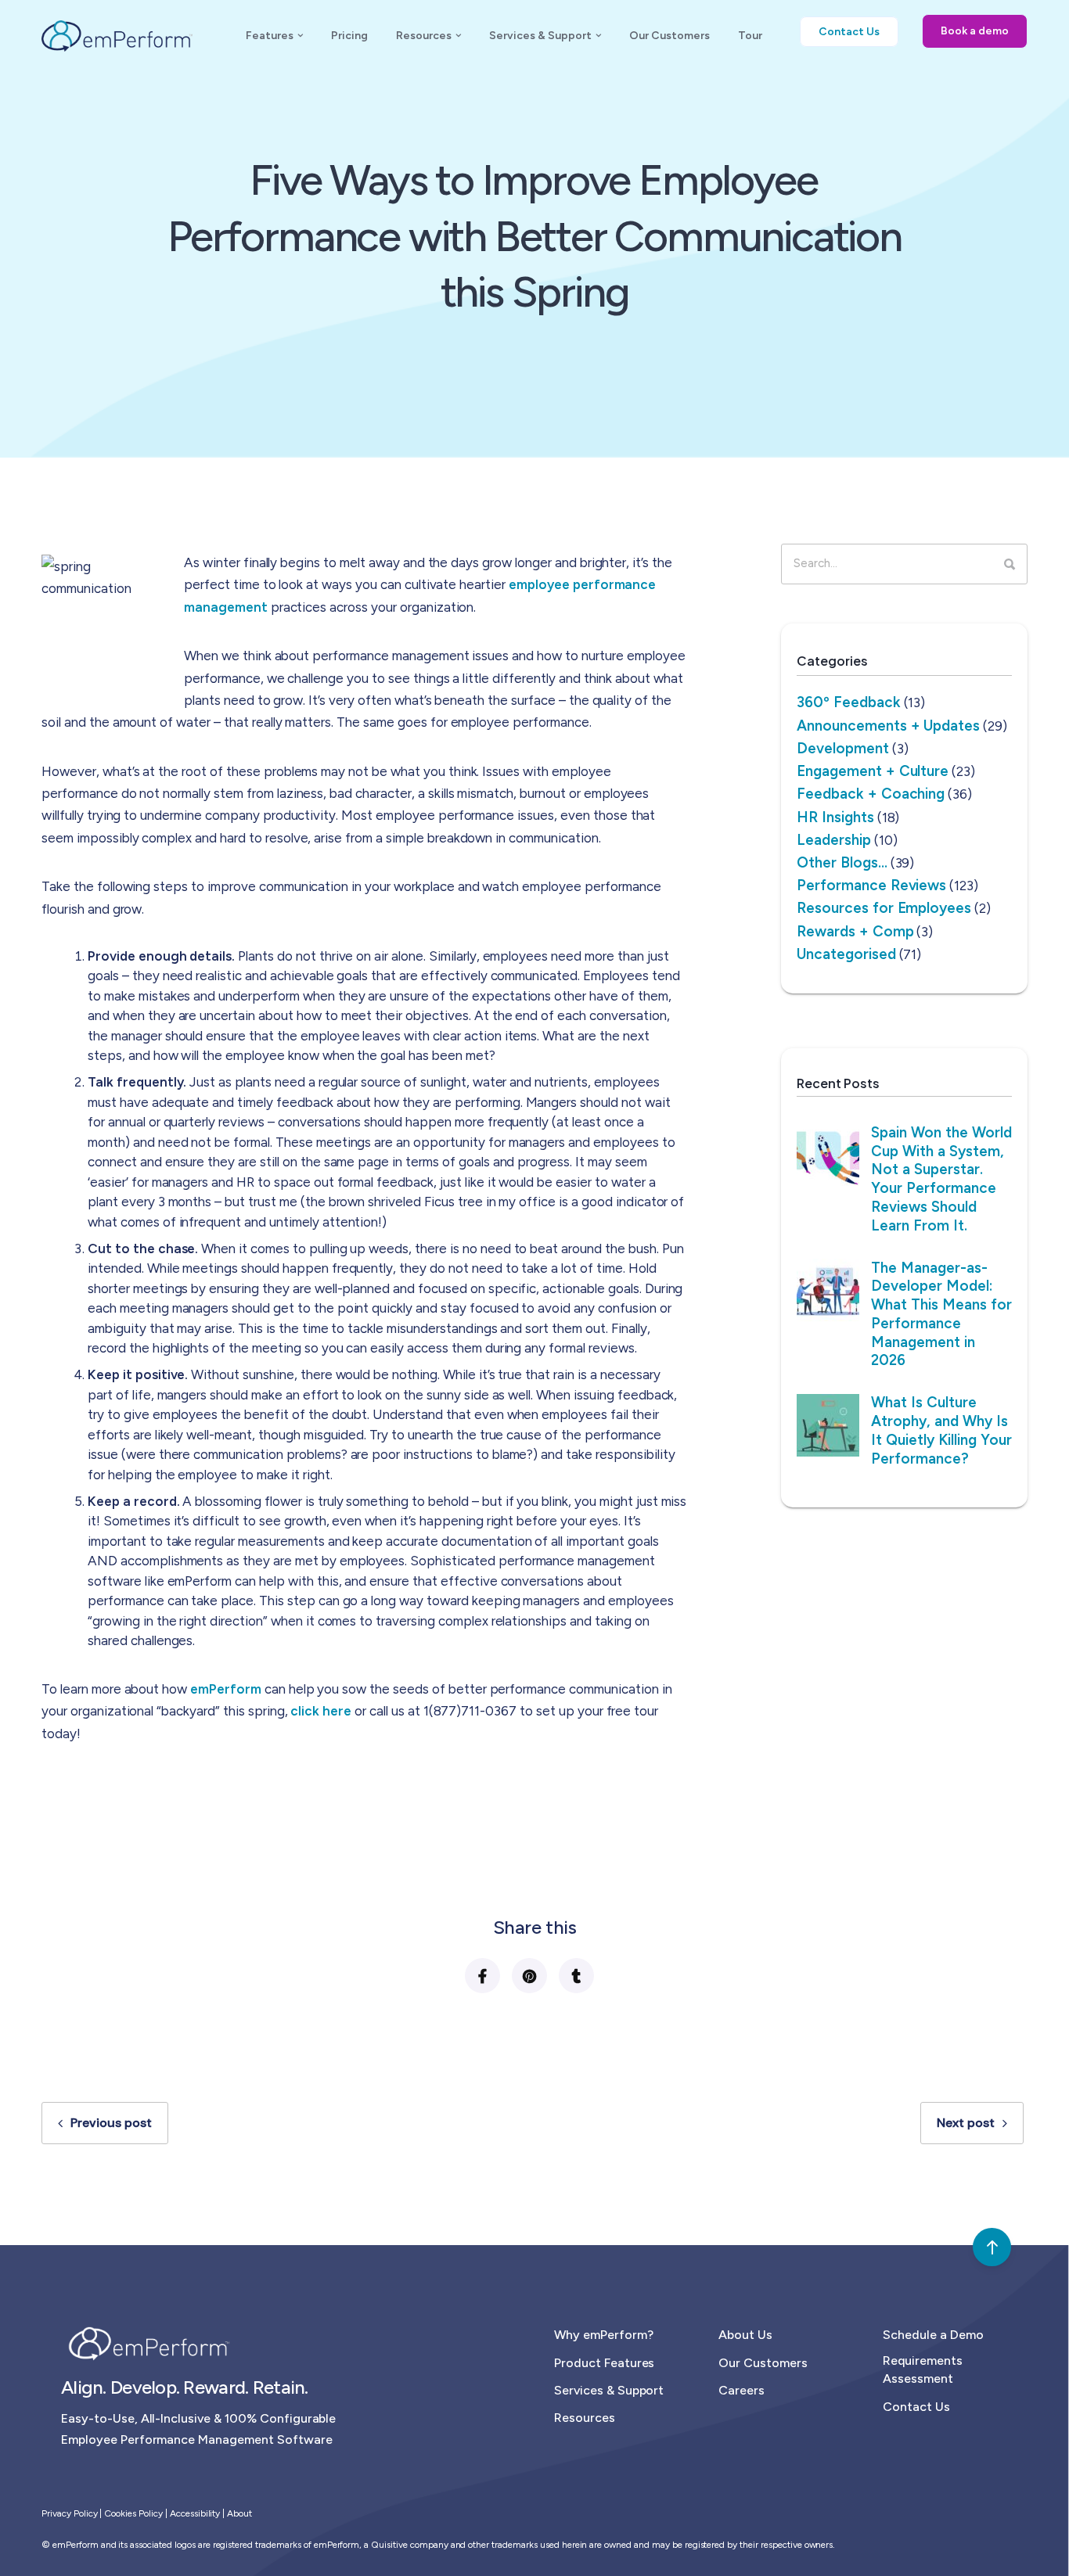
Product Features (604, 2363)
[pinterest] (529, 1976)
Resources (424, 36)
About (239, 2513)
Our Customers (669, 36)
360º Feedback (849, 702)
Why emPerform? (604, 2335)
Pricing (349, 36)
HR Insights (835, 816)
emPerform (227, 1688)
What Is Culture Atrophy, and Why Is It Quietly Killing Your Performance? (941, 1430)
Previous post (111, 2123)
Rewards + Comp (855, 931)
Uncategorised (846, 953)
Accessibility (195, 2513)
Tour (750, 36)
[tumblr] (576, 1976)
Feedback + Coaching (871, 794)
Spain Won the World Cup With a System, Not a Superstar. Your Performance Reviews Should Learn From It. (941, 1178)
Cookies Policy (133, 2513)
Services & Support (540, 36)
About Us (745, 2335)
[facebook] (482, 1976)
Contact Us (916, 2407)
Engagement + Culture (873, 771)
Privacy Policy (70, 2513)
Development (843, 747)
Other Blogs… (842, 862)
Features (270, 36)
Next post (966, 2123)
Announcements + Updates (888, 725)
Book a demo (975, 31)
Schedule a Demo (933, 2335)
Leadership (834, 839)
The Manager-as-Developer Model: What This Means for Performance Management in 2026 (941, 1313)
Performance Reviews (871, 885)
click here (321, 1711)
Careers (741, 2390)
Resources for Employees (884, 908)
